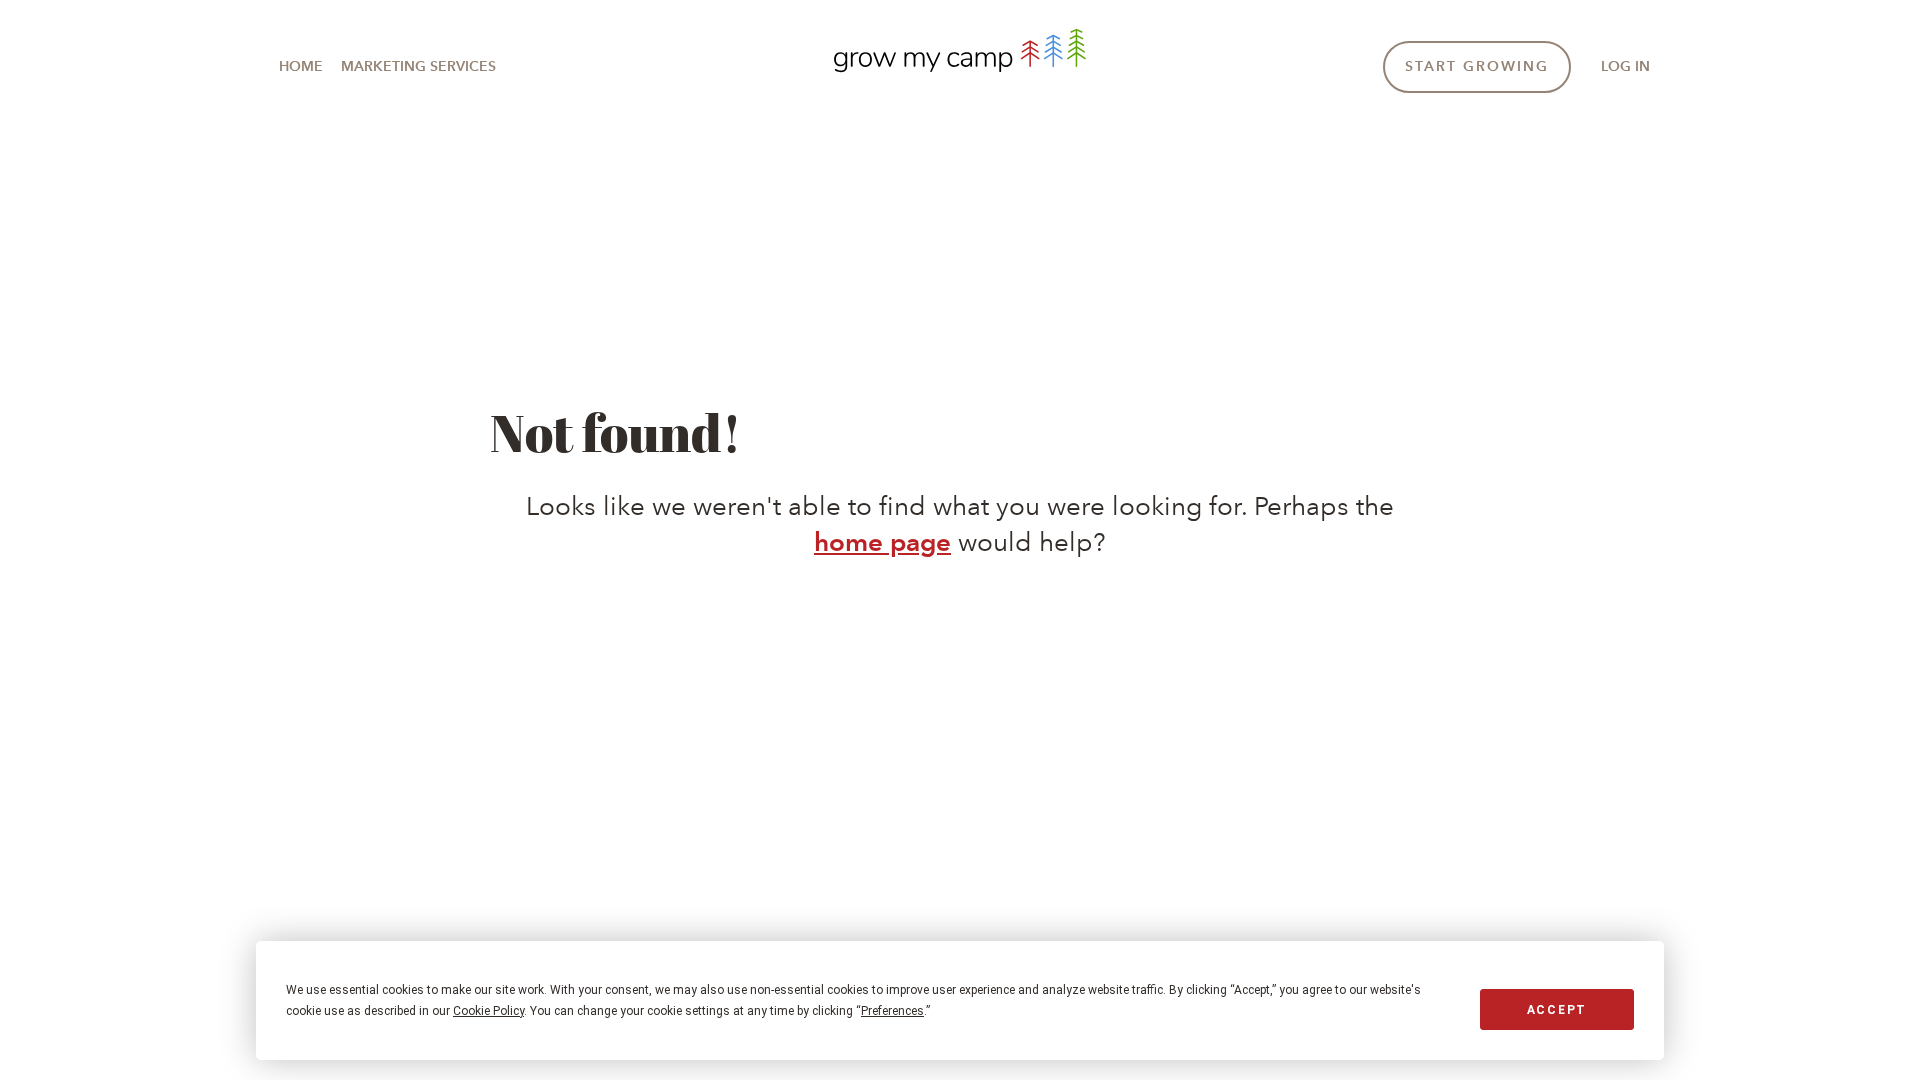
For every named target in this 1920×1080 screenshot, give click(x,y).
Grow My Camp (960, 50)
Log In (1625, 66)
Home (301, 66)
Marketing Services (418, 66)
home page (882, 541)
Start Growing (1477, 66)
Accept (1557, 1010)
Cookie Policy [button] (488, 1011)
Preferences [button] (892, 1011)
